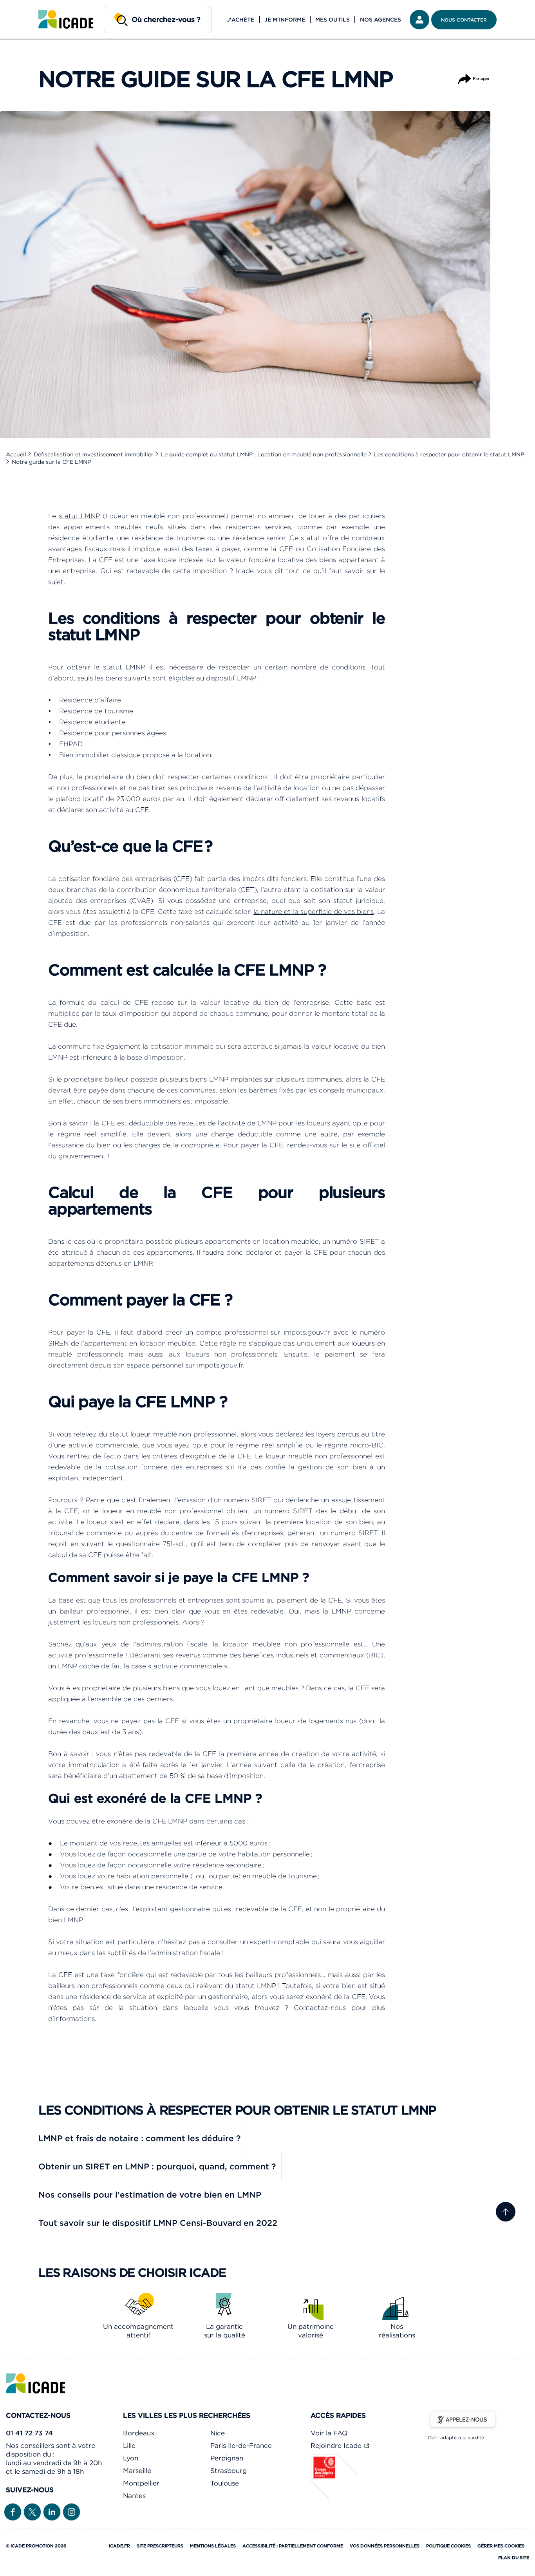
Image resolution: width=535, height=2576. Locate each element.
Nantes (134, 2496)
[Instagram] (71, 2511)
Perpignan (227, 2458)
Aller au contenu (31, 6)
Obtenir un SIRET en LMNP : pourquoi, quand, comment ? (157, 2166)
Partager (474, 75)
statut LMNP (79, 516)
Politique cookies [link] (448, 2546)
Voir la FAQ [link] (329, 2433)
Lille (129, 2446)
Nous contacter (464, 20)
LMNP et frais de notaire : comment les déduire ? (139, 2138)
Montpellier (141, 2483)
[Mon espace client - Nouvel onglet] (419, 20)
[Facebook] (13, 2511)
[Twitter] (32, 2511)
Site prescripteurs (160, 2546)
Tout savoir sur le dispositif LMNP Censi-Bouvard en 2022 (158, 2223)
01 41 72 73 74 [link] (29, 2433)
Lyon (131, 2458)
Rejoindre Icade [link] (337, 2446)
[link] (66, 20)
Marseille (137, 2471)
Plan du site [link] (514, 2558)
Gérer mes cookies (501, 2546)
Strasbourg (229, 2471)
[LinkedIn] (52, 2511)
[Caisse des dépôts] (334, 2499)
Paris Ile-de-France (241, 2446)
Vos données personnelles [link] (385, 2546)
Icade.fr (119, 2546)
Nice (218, 2433)
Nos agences (380, 20)
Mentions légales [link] (213, 2546)
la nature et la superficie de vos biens (314, 912)
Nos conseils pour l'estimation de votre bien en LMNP (150, 2195)
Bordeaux (139, 2433)
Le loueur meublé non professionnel (314, 1456)
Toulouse (225, 2483)
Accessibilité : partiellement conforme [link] (293, 2546)
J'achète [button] (240, 20)
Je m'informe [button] (285, 20)
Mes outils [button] (333, 20)
